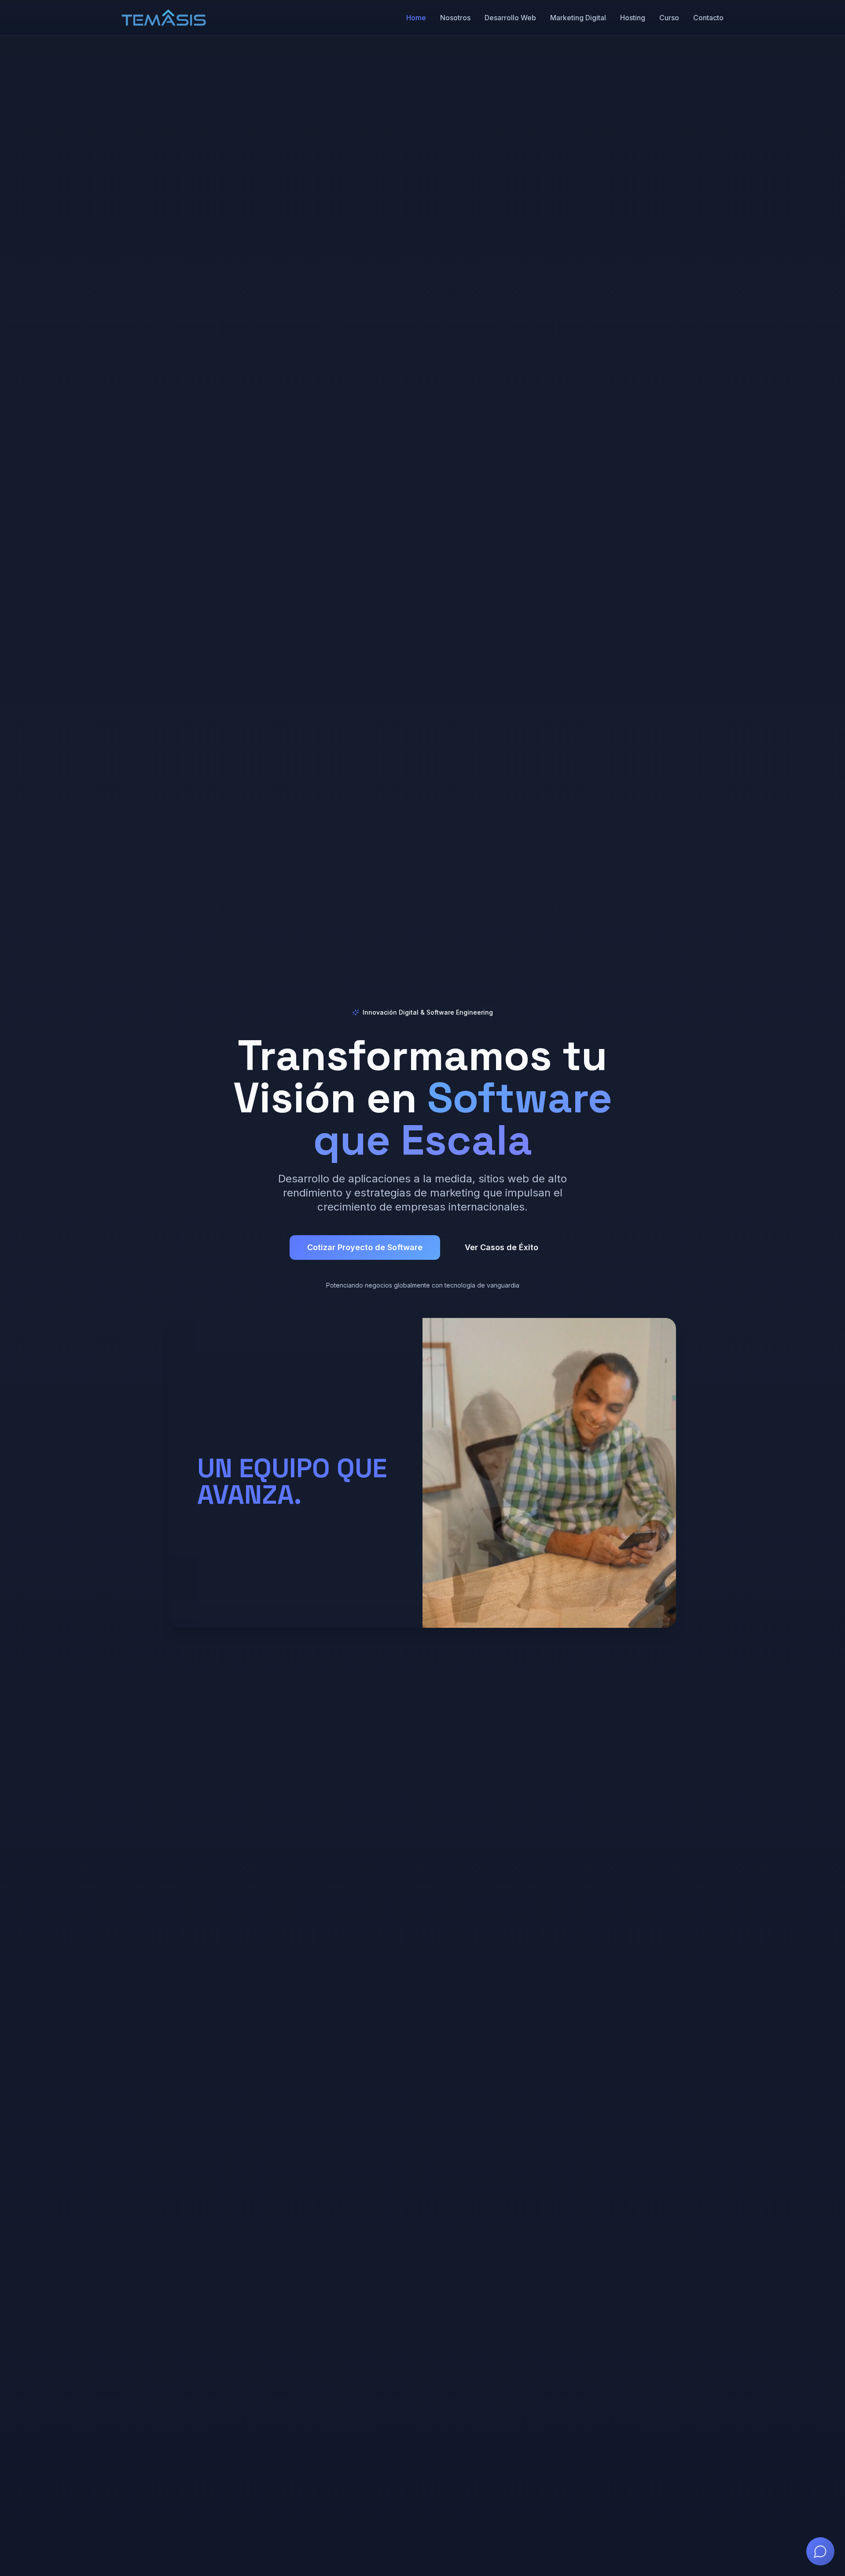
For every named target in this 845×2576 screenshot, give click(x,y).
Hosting (633, 18)
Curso (669, 18)
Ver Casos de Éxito (501, 1247)
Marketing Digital (578, 18)
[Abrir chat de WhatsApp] (820, 2551)
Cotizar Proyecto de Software (365, 1247)
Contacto (708, 18)
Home (416, 18)
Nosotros (455, 18)
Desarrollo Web (510, 18)
